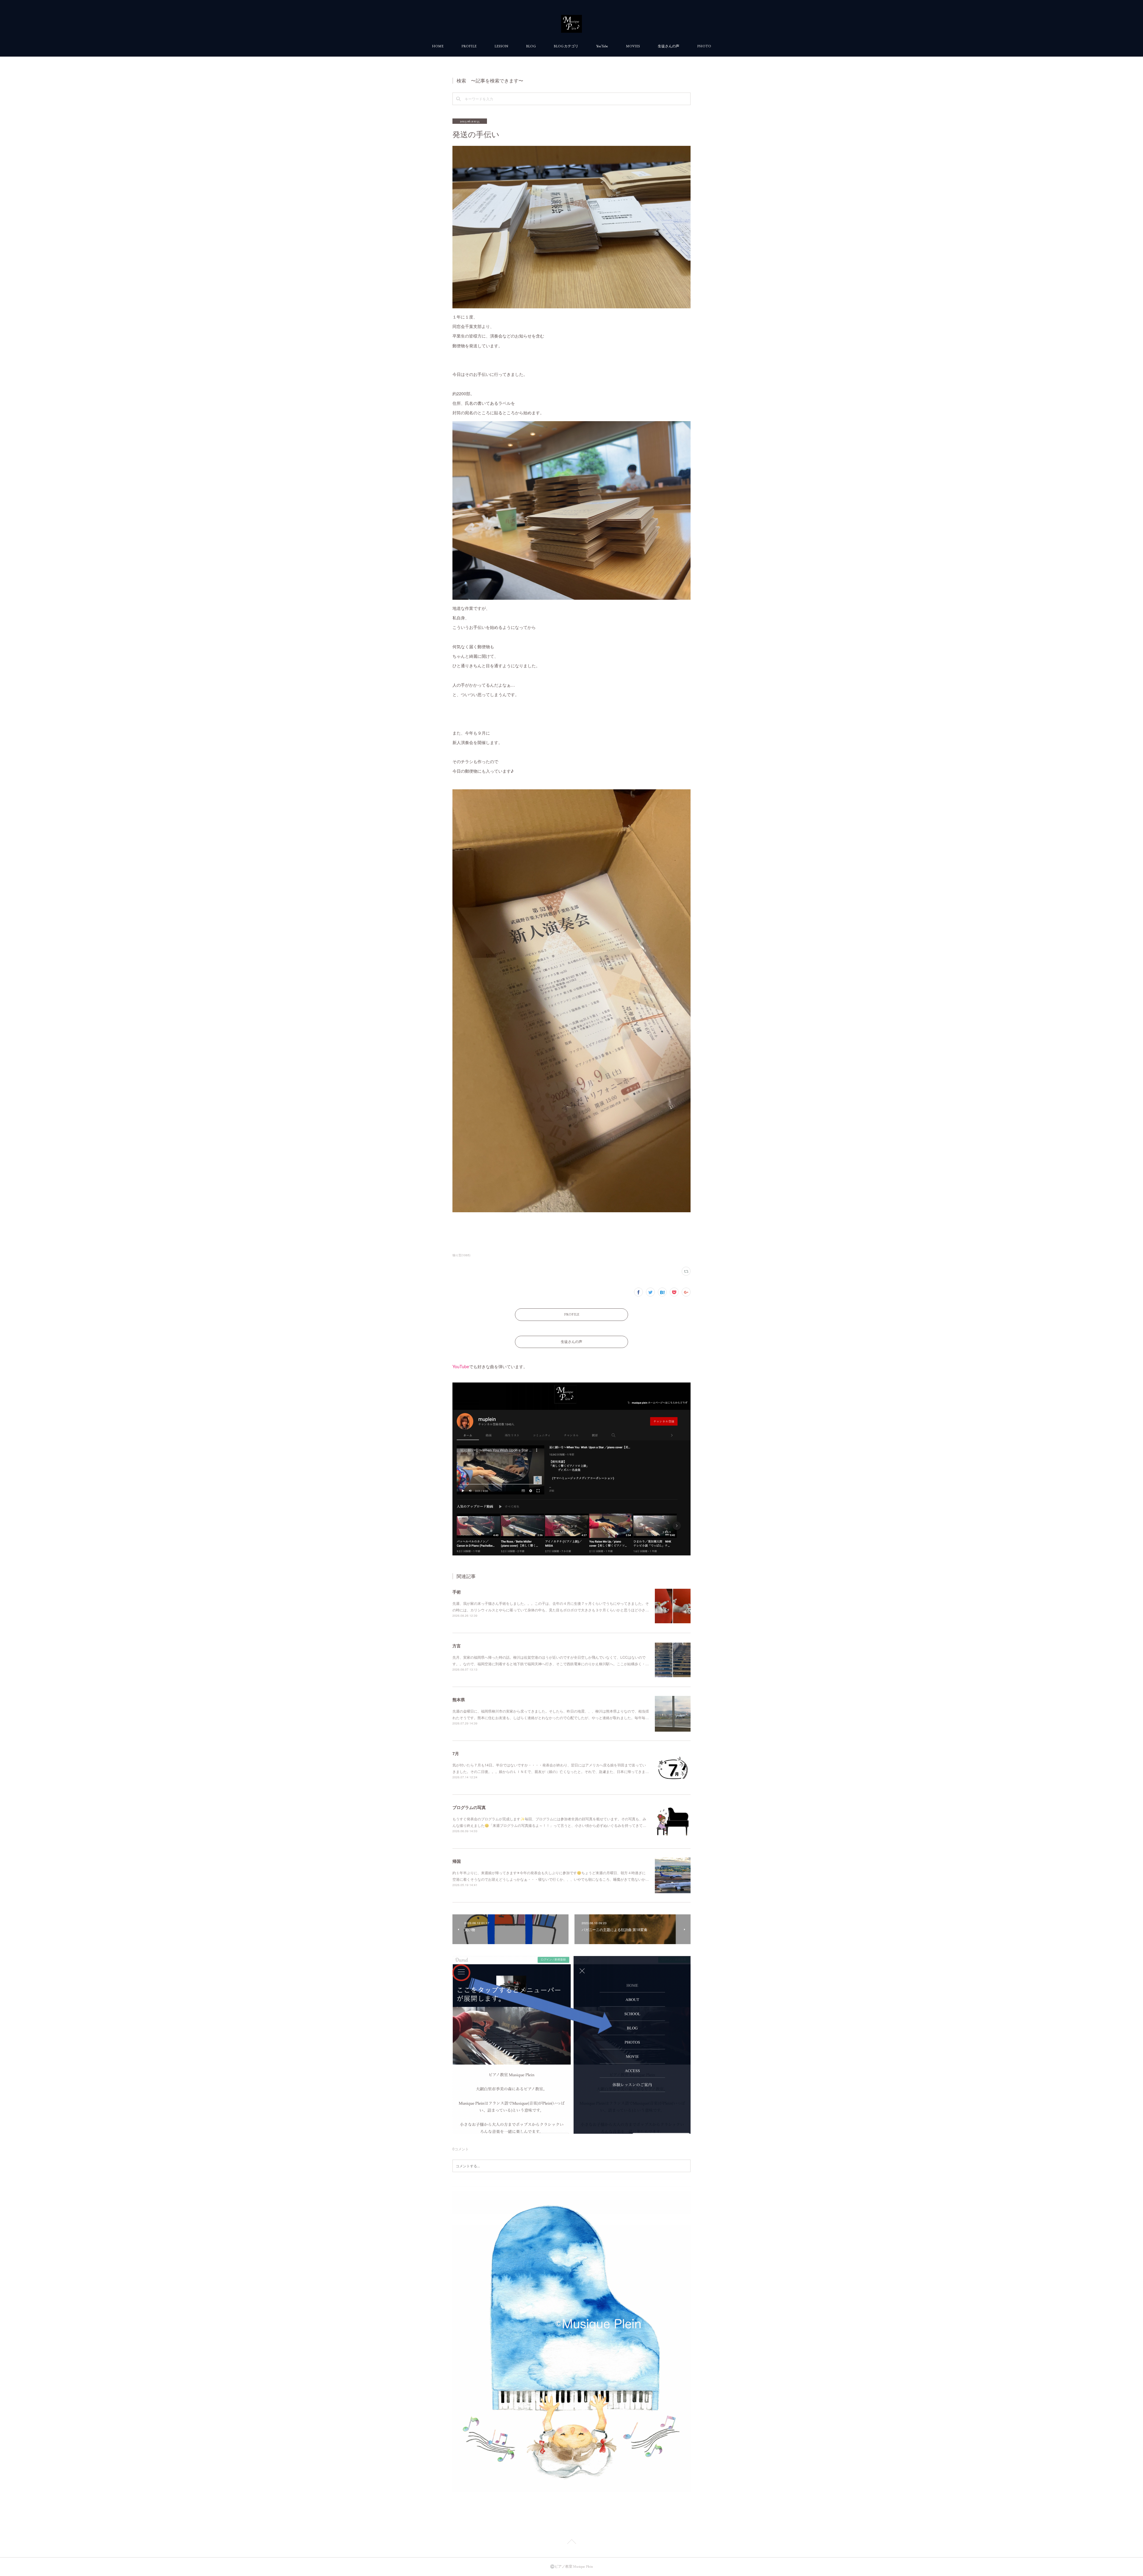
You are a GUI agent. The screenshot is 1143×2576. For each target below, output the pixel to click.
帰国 (457, 1861)
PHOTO (704, 46)
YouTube (602, 46)
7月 (456, 1753)
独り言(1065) (461, 1255)
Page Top (571, 2543)
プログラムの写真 (469, 1807)
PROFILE (469, 46)
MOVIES (633, 46)
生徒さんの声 (669, 46)
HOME (438, 46)
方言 (457, 1646)
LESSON (501, 46)
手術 (457, 1592)
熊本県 (459, 1699)
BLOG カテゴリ (566, 46)
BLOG (531, 46)
